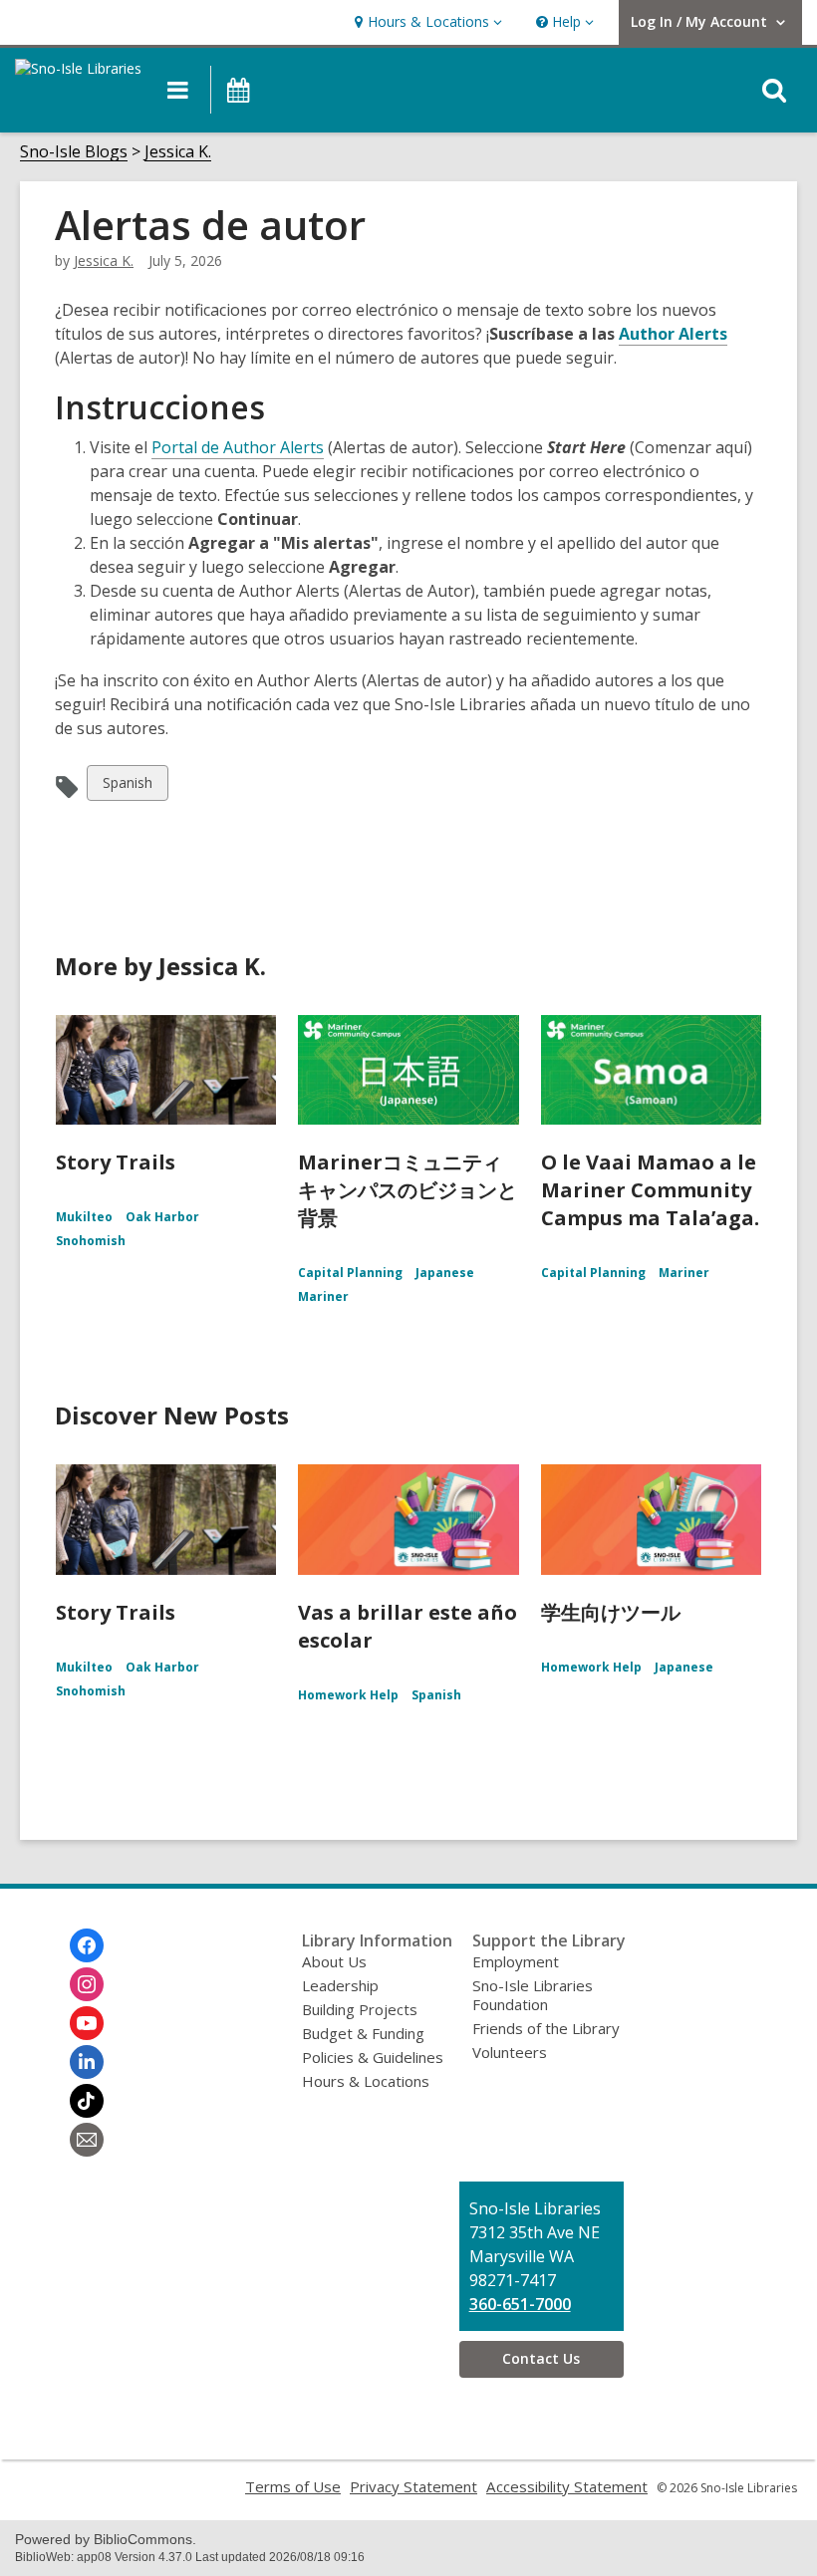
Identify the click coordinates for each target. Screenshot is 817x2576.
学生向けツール (611, 1612)
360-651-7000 (520, 2304)
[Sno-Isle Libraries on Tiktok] (87, 2101)
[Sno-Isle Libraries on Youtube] (87, 2023)
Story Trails (116, 1162)
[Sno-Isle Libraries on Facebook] (87, 1945)
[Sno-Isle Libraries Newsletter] (87, 2140)
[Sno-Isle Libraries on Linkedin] (87, 2062)
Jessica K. (178, 152)
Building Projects (360, 2009)
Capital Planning (350, 1273)
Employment (516, 1961)
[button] (426, 22)
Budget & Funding (363, 2033)
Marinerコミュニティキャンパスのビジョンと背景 (408, 1190)
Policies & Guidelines (373, 2057)
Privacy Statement (413, 2486)
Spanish (127, 786)
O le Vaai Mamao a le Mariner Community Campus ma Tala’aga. (650, 1190)
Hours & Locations (366, 2081)
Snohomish (91, 1241)
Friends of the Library (546, 2028)
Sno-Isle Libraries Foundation (533, 1995)
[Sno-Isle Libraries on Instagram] (87, 1984)
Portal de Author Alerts (238, 447)
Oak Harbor (162, 1217)
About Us (334, 1961)
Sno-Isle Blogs (74, 152)
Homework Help (348, 1695)
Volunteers (510, 2052)
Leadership (340, 1985)
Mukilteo (84, 1217)
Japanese (445, 1273)
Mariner (323, 1296)
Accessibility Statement (567, 2486)
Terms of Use (293, 2486)
